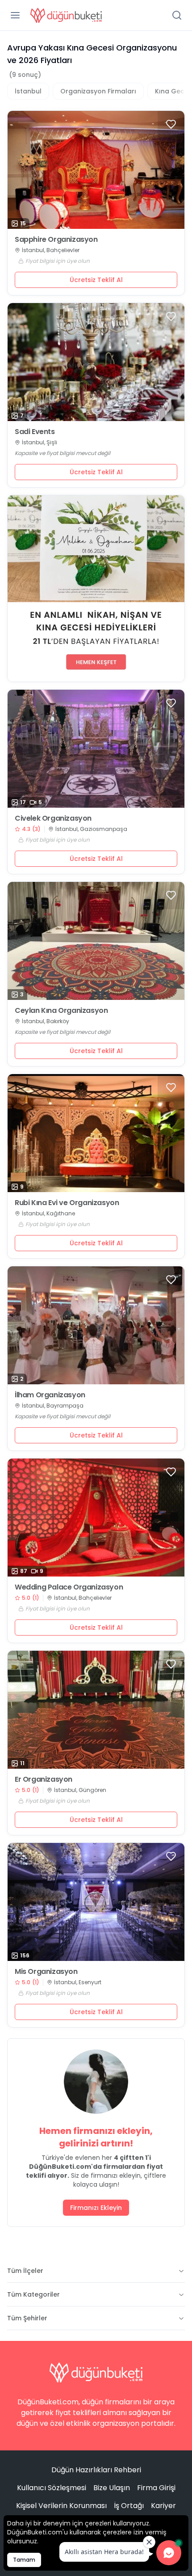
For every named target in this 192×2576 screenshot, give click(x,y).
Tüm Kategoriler (33, 2294)
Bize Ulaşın (112, 2488)
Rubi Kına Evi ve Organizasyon (67, 1203)
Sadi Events (35, 432)
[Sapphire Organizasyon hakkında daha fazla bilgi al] (96, 170)
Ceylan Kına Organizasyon (61, 1011)
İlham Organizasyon (50, 1395)
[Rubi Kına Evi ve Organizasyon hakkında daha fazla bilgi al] (96, 1133)
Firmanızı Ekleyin (96, 2208)
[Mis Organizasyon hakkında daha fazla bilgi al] (96, 1902)
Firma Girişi (156, 2488)
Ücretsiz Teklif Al (96, 280)
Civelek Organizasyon (53, 818)
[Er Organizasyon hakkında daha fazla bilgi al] (96, 1710)
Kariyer (163, 2506)
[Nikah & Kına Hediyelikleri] (96, 588)
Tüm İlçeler (25, 2271)
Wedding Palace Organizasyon (69, 1587)
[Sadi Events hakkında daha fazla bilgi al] (96, 362)
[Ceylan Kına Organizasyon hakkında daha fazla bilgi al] (96, 941)
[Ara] (177, 15)
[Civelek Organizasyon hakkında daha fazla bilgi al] (96, 749)
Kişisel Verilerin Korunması (61, 2506)
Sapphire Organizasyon (56, 240)
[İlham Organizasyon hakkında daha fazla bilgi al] (96, 1325)
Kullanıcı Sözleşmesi (52, 2488)
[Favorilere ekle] (171, 124)
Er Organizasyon (44, 1779)
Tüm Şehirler (27, 2318)
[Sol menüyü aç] (15, 15)
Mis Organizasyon (46, 1972)
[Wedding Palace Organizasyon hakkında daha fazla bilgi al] (96, 1518)
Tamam (24, 2560)
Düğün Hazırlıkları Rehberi (96, 2470)
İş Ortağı (129, 2506)
